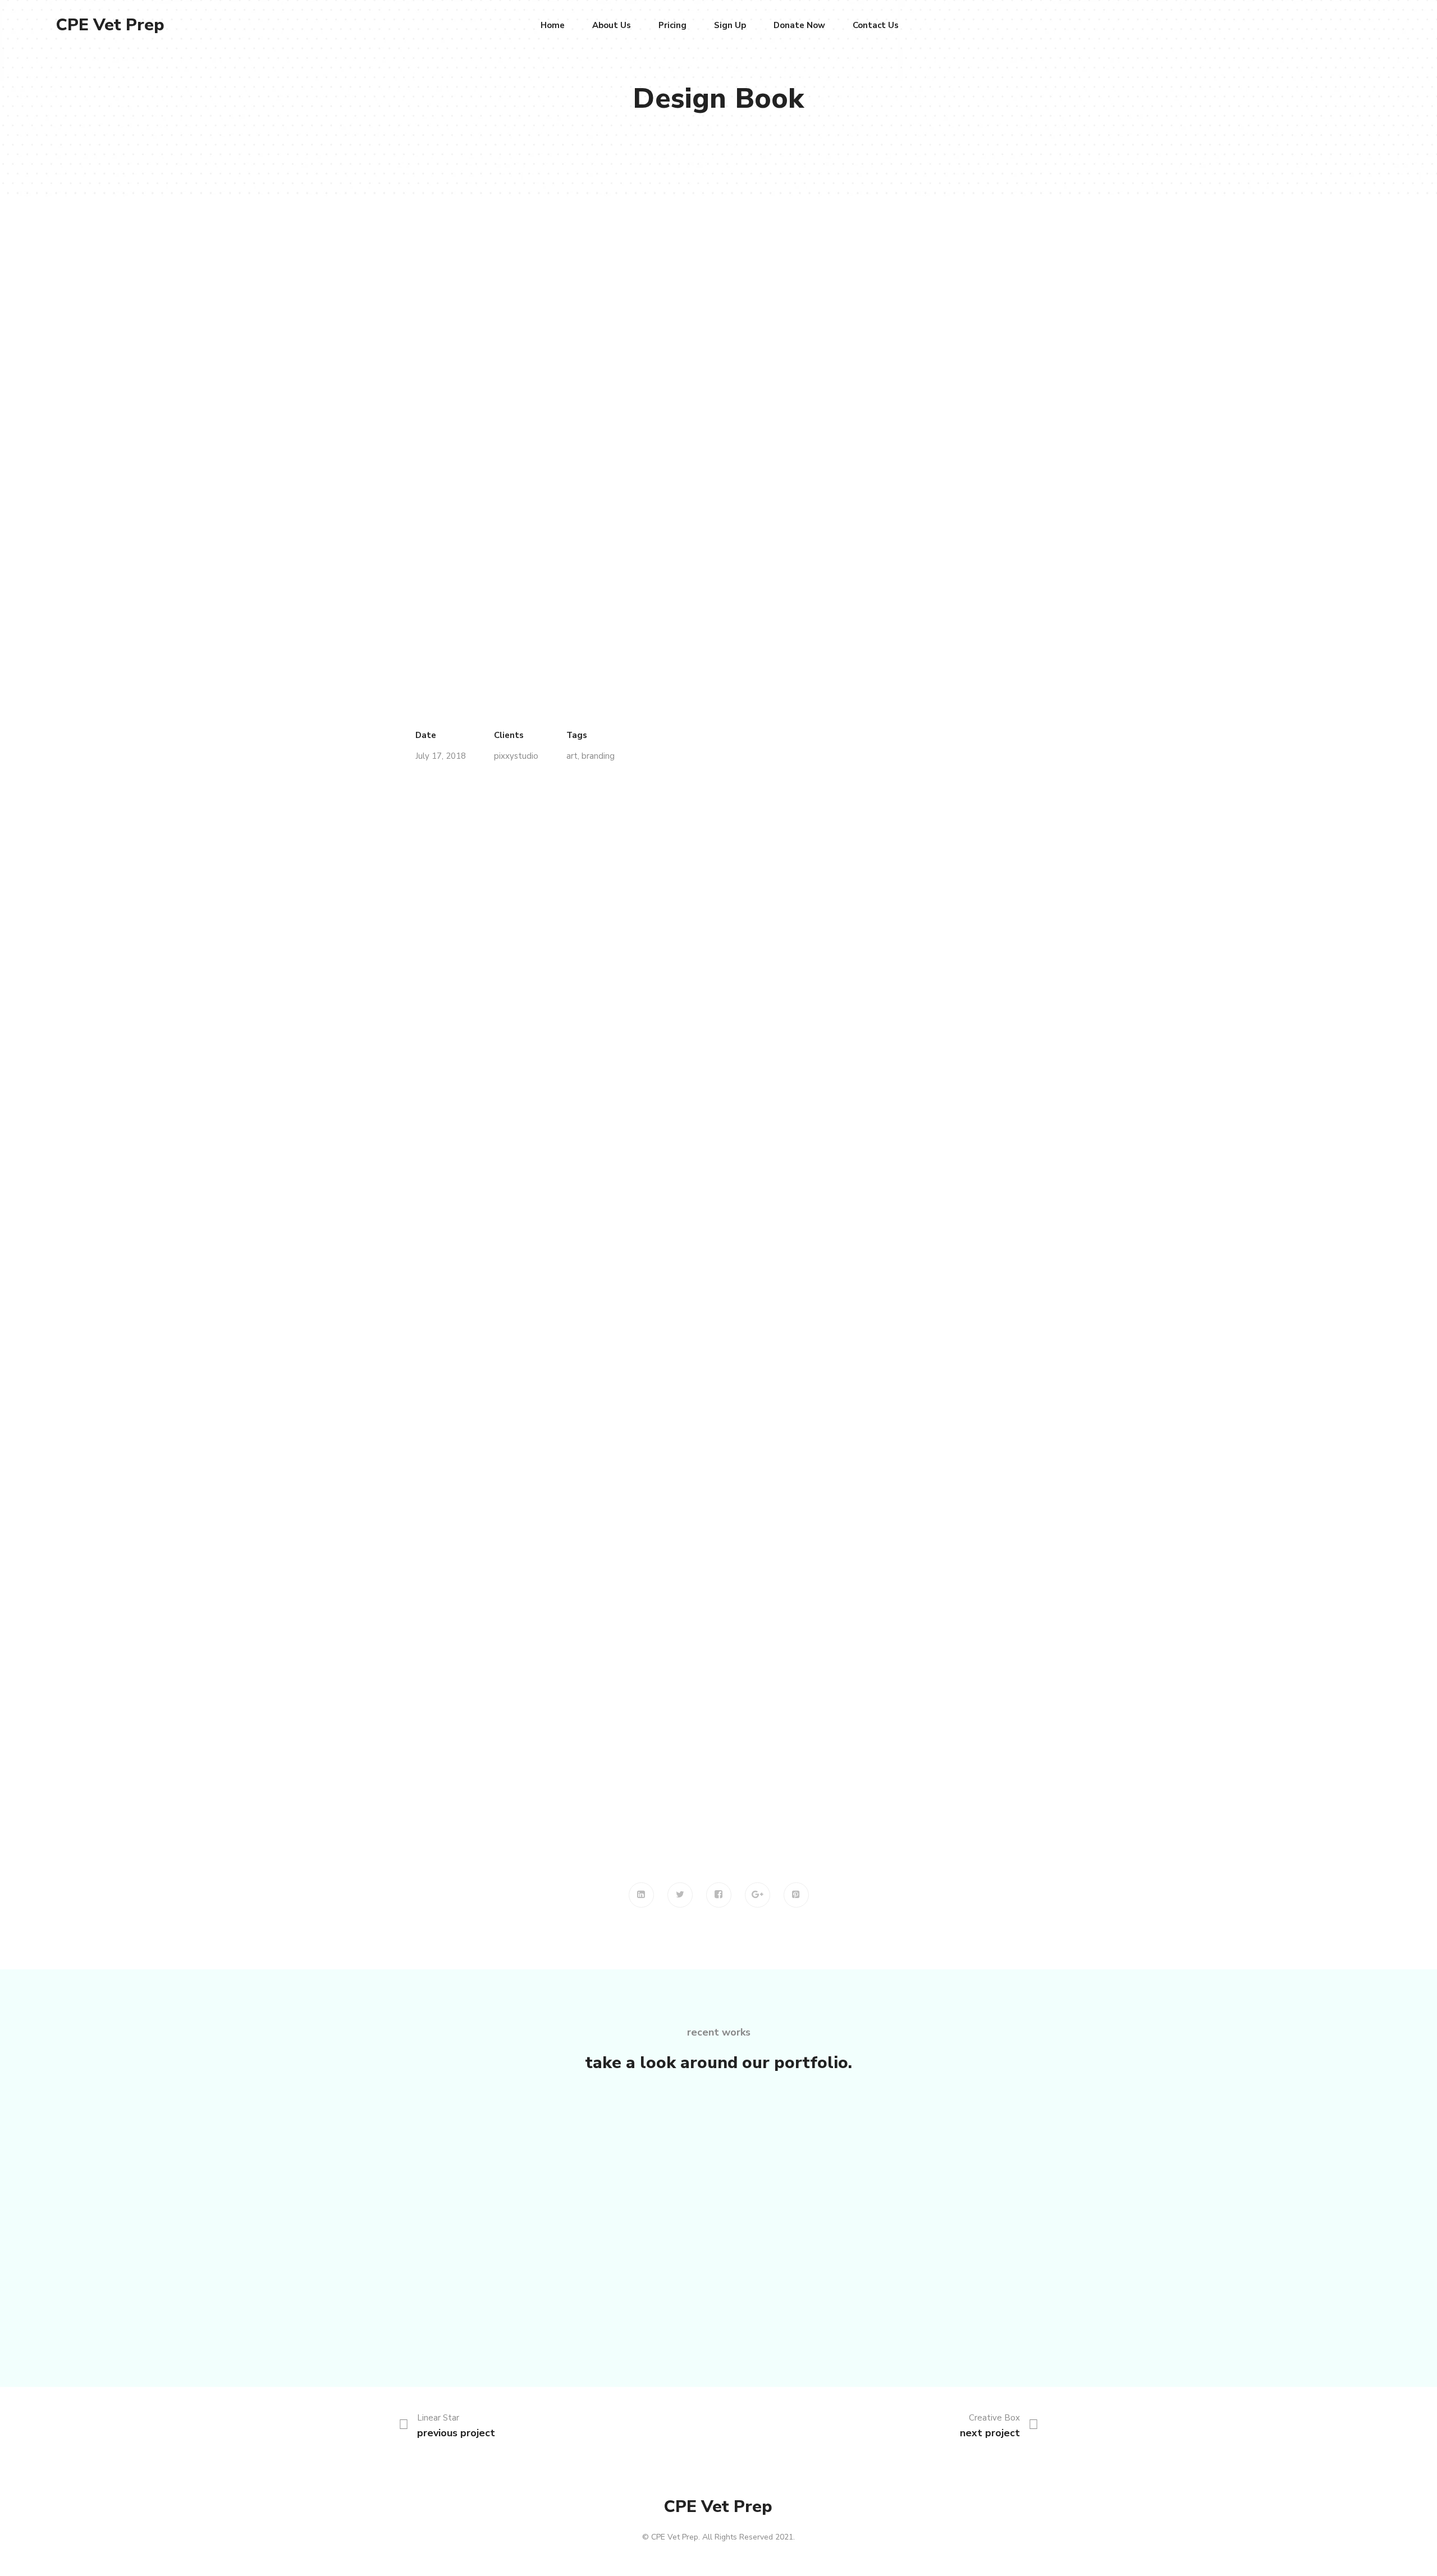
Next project (990, 2433)
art (572, 756)
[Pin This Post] (796, 1895)
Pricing (672, 25)
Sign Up (730, 25)
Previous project (456, 2433)
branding (598, 756)
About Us (612, 25)
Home (553, 25)
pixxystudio (516, 756)
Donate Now (799, 25)
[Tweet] (680, 1895)
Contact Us (876, 25)
